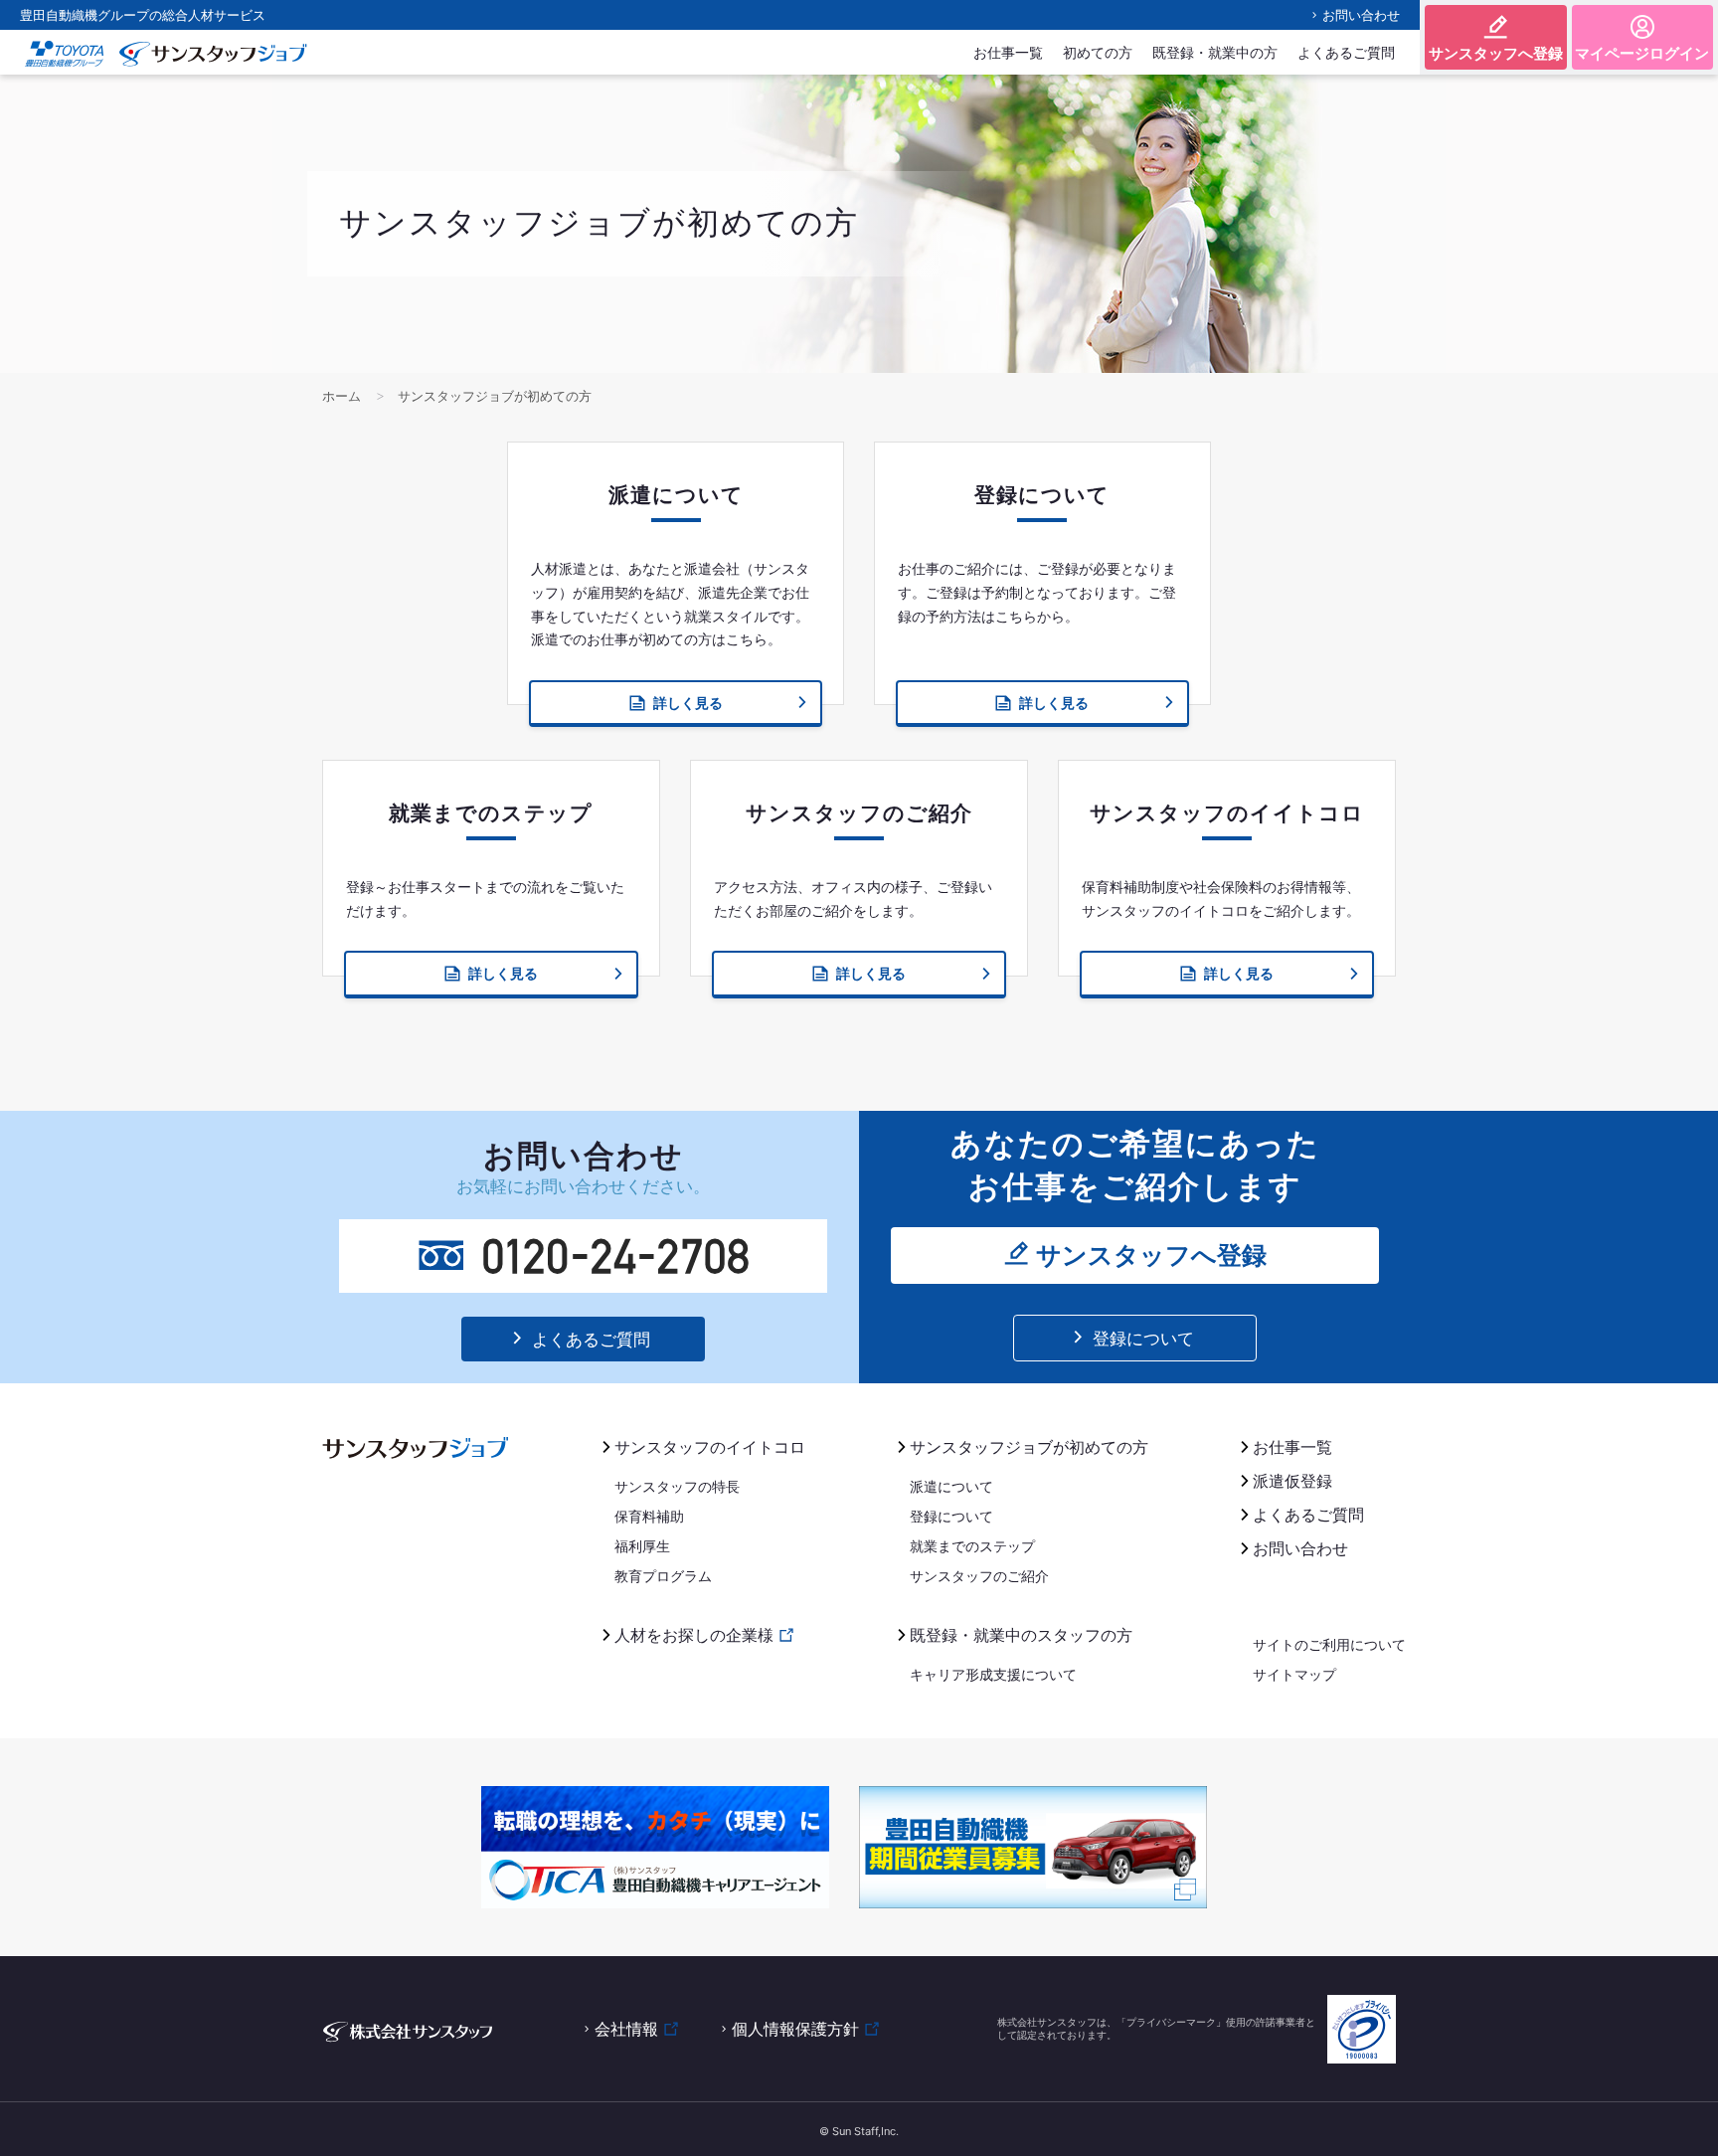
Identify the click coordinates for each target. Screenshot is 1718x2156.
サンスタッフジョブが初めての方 (1029, 1447)
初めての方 (1098, 52)
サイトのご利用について (1329, 1644)
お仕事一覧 (1008, 52)
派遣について (951, 1486)
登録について (1143, 1339)
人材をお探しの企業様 (694, 1635)
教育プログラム (663, 1576)
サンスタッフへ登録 (1496, 53)
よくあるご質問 (1346, 52)
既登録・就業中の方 (1215, 52)
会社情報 (626, 2029)
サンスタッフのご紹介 (979, 1576)
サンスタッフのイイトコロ (710, 1447)
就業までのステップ (972, 1546)
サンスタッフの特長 (677, 1486)
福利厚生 (642, 1546)
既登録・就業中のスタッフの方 (1021, 1635)
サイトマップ (1294, 1674)
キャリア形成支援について (993, 1674)
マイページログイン (1642, 53)
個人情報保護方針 (795, 2029)
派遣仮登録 (1292, 1481)
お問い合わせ (1361, 15)
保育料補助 (649, 1516)
